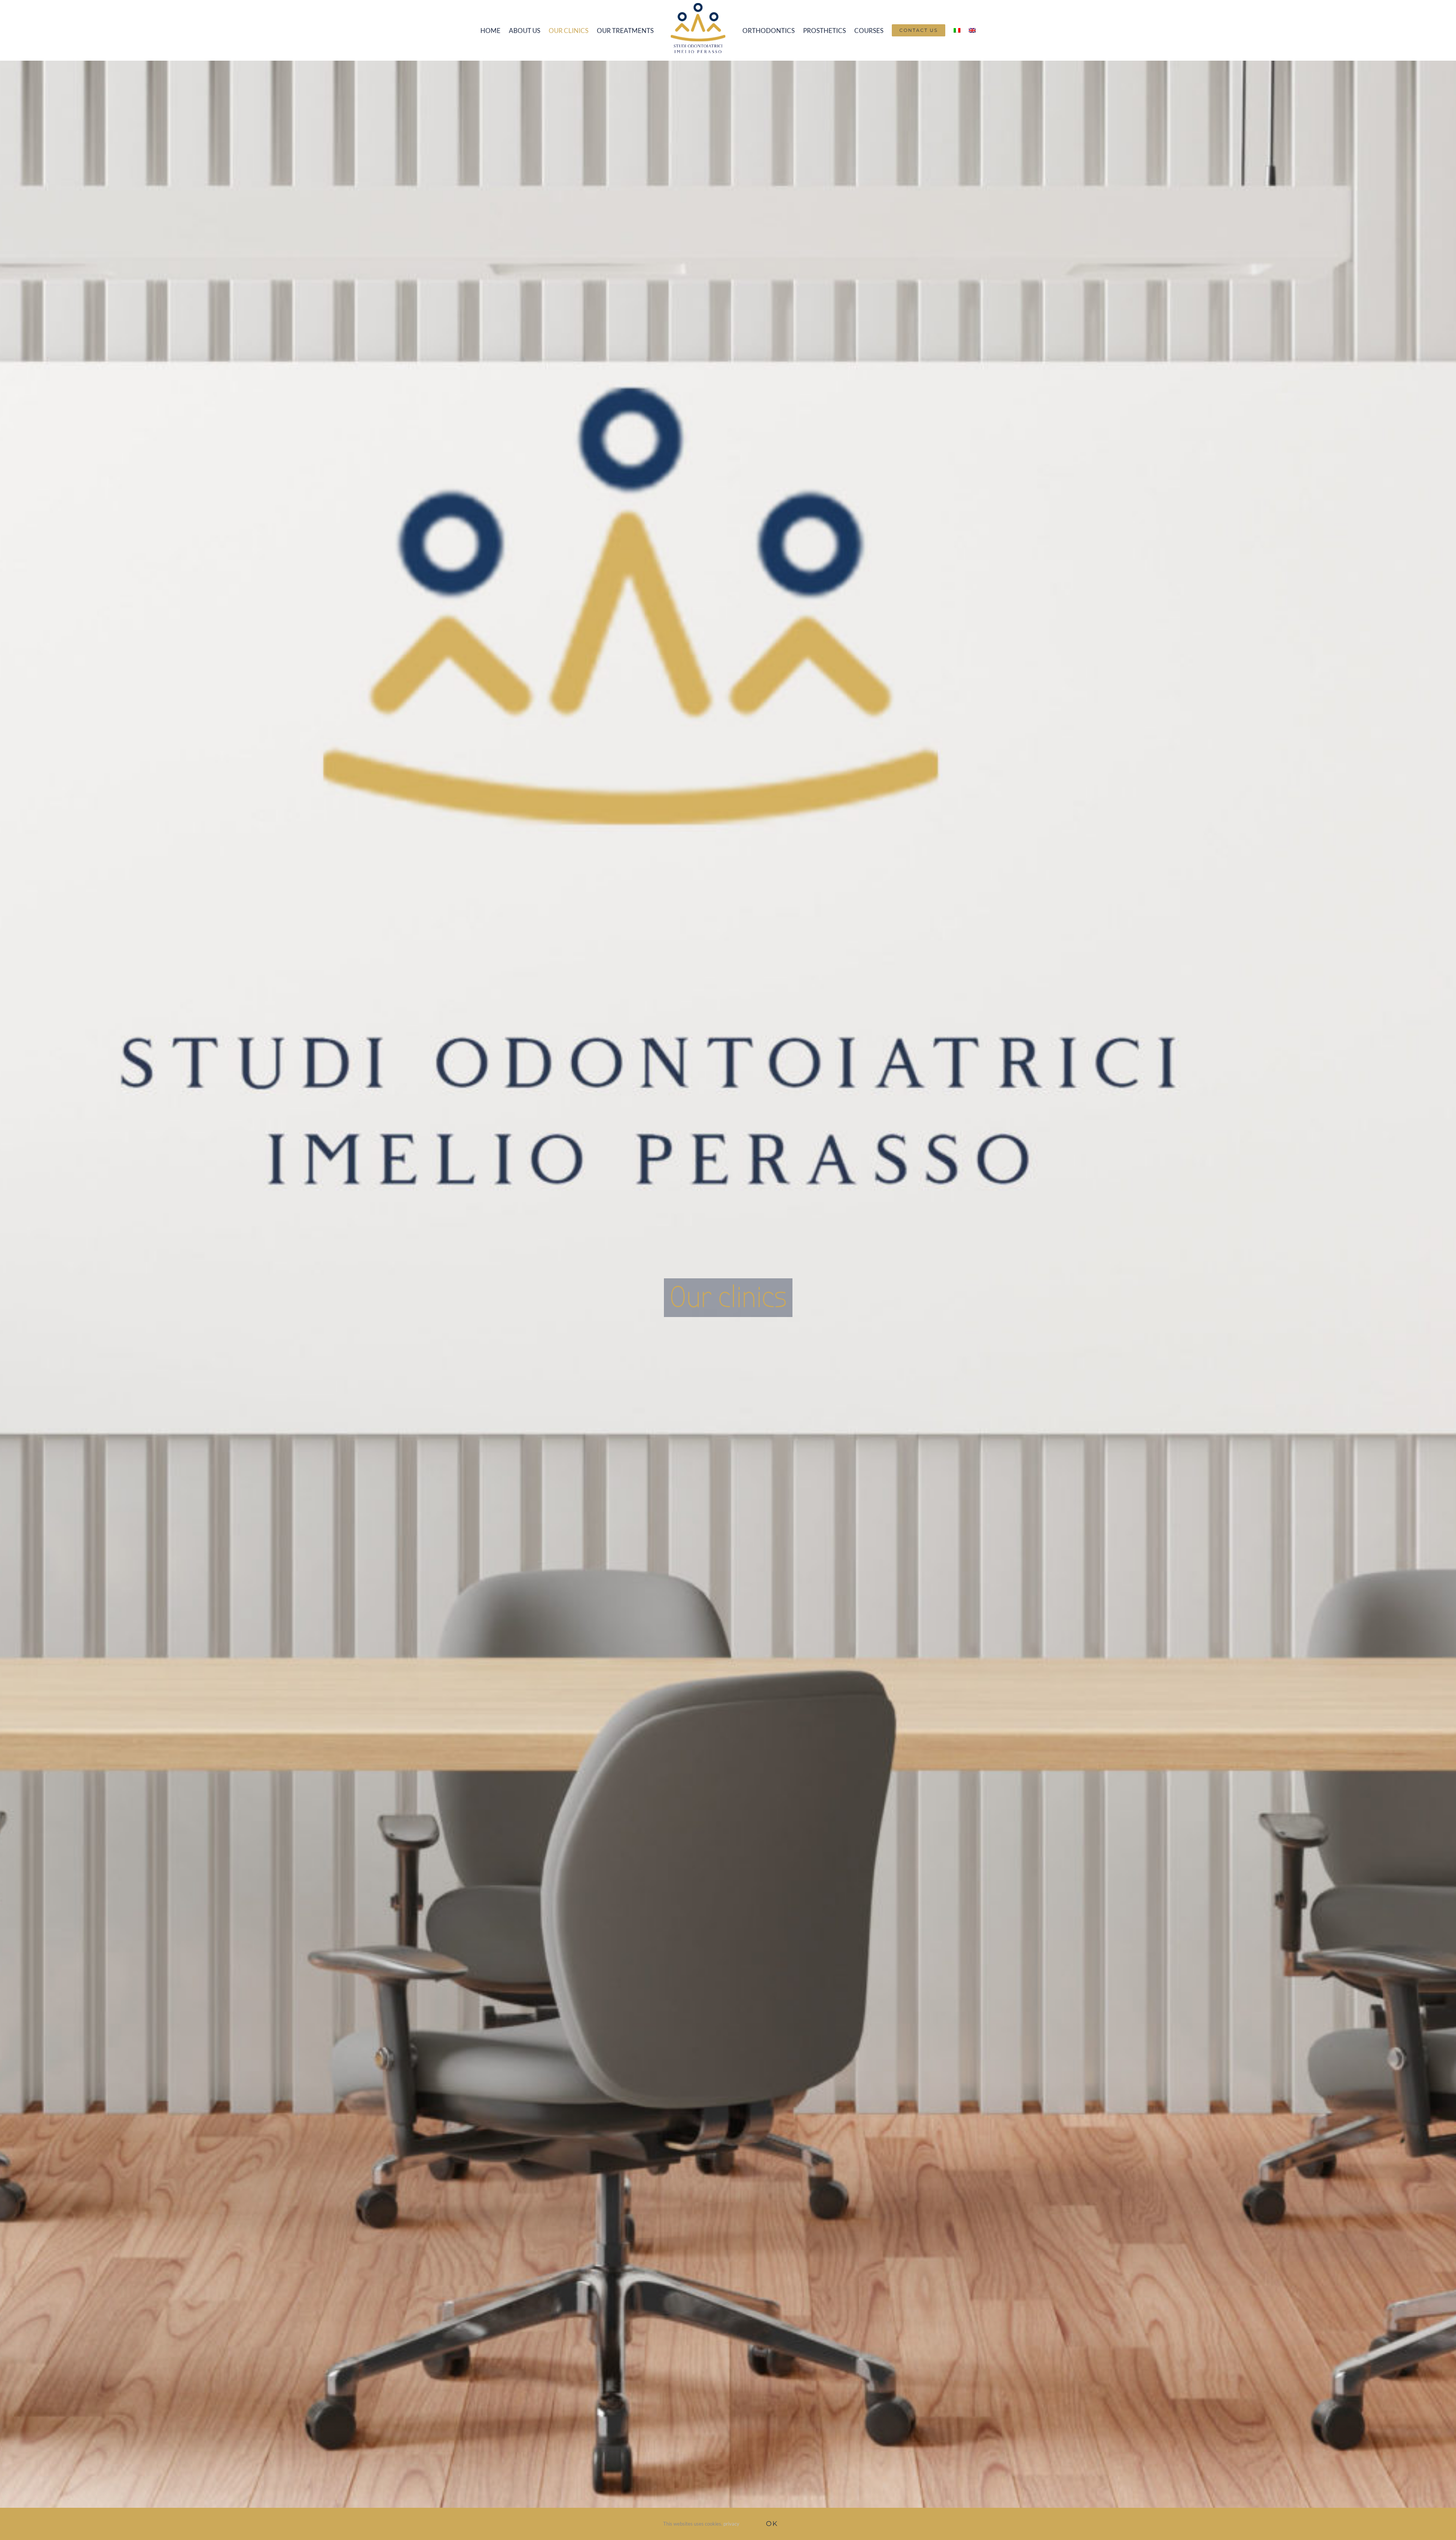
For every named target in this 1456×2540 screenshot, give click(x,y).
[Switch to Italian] (950, 30)
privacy (731, 2524)
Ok (772, 2524)
